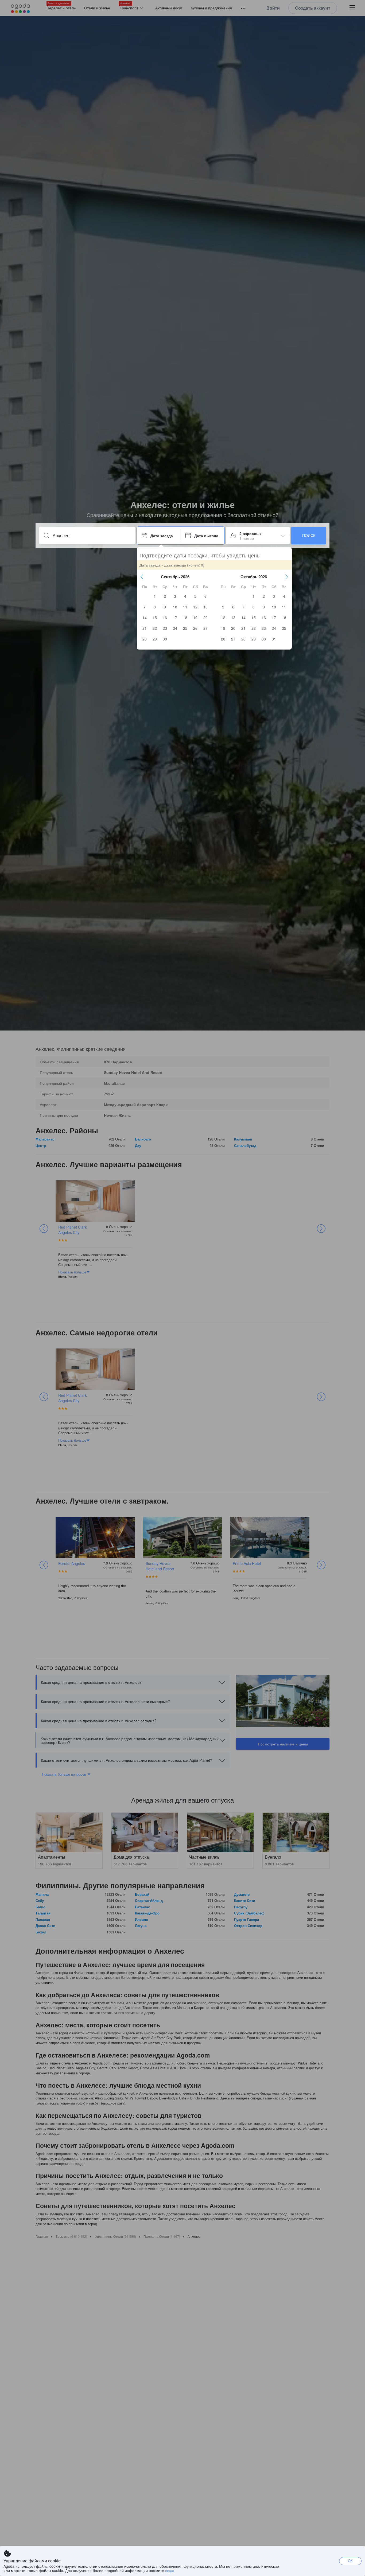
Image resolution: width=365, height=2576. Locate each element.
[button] (142, 577)
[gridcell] (155, 596)
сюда (170, 2570)
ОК (350, 2561)
